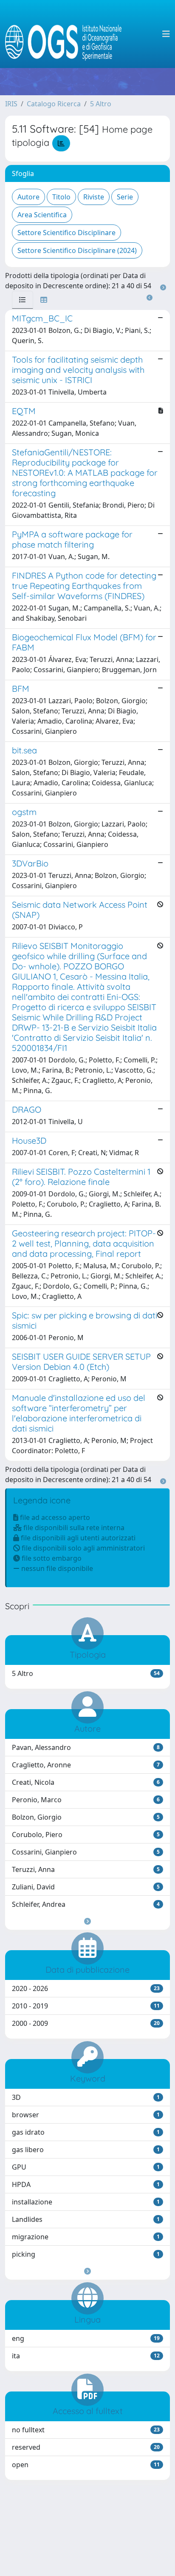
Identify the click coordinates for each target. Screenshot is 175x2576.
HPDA (86, 2184)
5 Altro (101, 104)
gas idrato (86, 2132)
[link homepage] (67, 34)
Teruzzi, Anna (86, 1869)
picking (86, 2254)
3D (86, 2097)
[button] (87, 1921)
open (86, 2465)
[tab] (23, 300)
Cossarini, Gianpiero (86, 1852)
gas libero (86, 2150)
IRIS (11, 104)
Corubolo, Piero (86, 1835)
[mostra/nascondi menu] (166, 34)
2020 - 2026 (86, 1988)
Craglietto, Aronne (86, 1765)
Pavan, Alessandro (86, 1747)
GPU (86, 2167)
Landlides (86, 2219)
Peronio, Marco (86, 1800)
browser (86, 2115)
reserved (86, 2447)
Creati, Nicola (86, 1782)
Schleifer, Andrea (86, 1904)
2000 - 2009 (86, 2023)
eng (86, 2338)
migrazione (86, 2237)
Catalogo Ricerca (54, 104)
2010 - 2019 (86, 2006)
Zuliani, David (86, 1887)
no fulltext (86, 2430)
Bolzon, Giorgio (86, 1817)
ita (86, 2356)
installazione (86, 2202)
